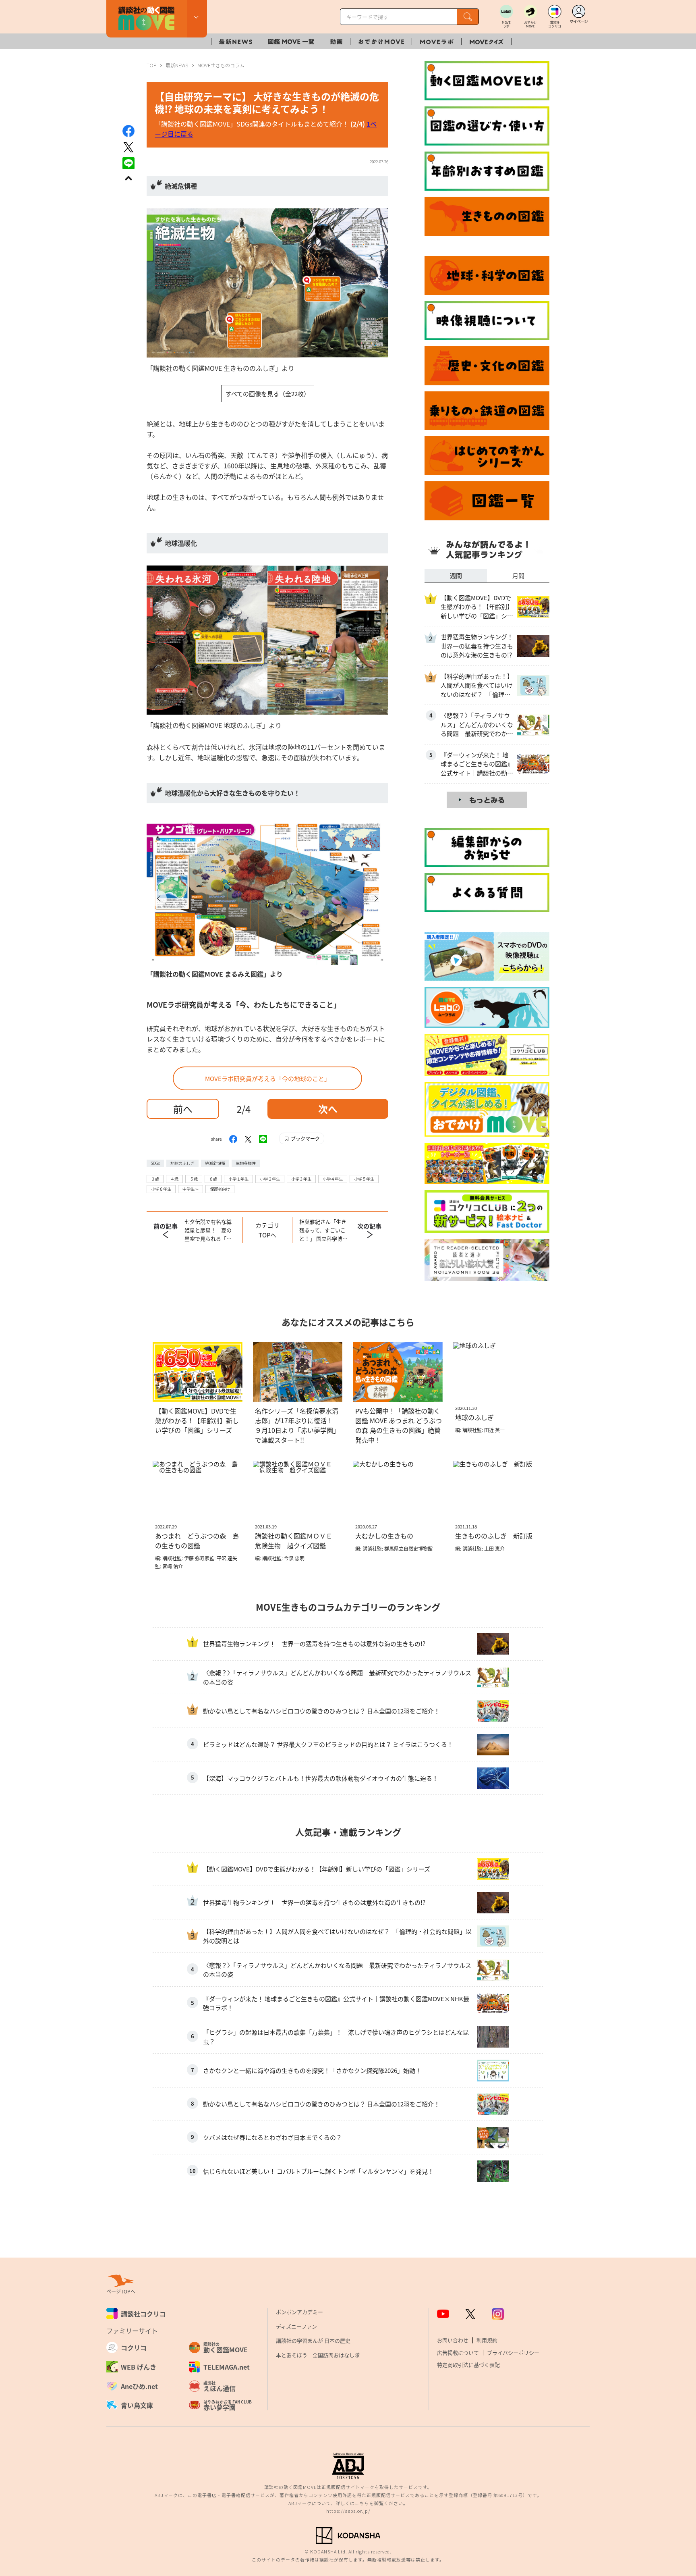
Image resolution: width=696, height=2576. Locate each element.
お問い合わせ (453, 2340)
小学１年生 (238, 1179)
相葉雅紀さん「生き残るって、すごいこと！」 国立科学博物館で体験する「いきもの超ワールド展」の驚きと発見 (323, 1230)
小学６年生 (161, 1189)
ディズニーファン (296, 2326)
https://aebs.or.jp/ (348, 2511)
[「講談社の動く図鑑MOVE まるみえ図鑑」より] (267, 889)
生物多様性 (246, 1163)
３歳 (155, 1179)
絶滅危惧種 (215, 1163)
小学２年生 (270, 1179)
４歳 (174, 1179)
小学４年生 (333, 1179)
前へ (183, 1109)
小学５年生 (364, 1179)
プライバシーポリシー (513, 2352)
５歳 (194, 1179)
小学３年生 (301, 1179)
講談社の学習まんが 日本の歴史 (313, 2340)
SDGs (155, 1163)
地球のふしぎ (182, 1163)
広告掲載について (458, 2352)
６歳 (213, 1179)
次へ (328, 1109)
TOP (151, 65)
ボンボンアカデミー (299, 2312)
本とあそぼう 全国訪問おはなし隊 (318, 2355)
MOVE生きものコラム (221, 65)
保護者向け (220, 1189)
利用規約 (487, 2340)
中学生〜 (191, 1189)
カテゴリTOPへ (267, 1230)
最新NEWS (177, 65)
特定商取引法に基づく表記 (468, 2365)
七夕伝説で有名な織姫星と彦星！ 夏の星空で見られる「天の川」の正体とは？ (208, 1230)
